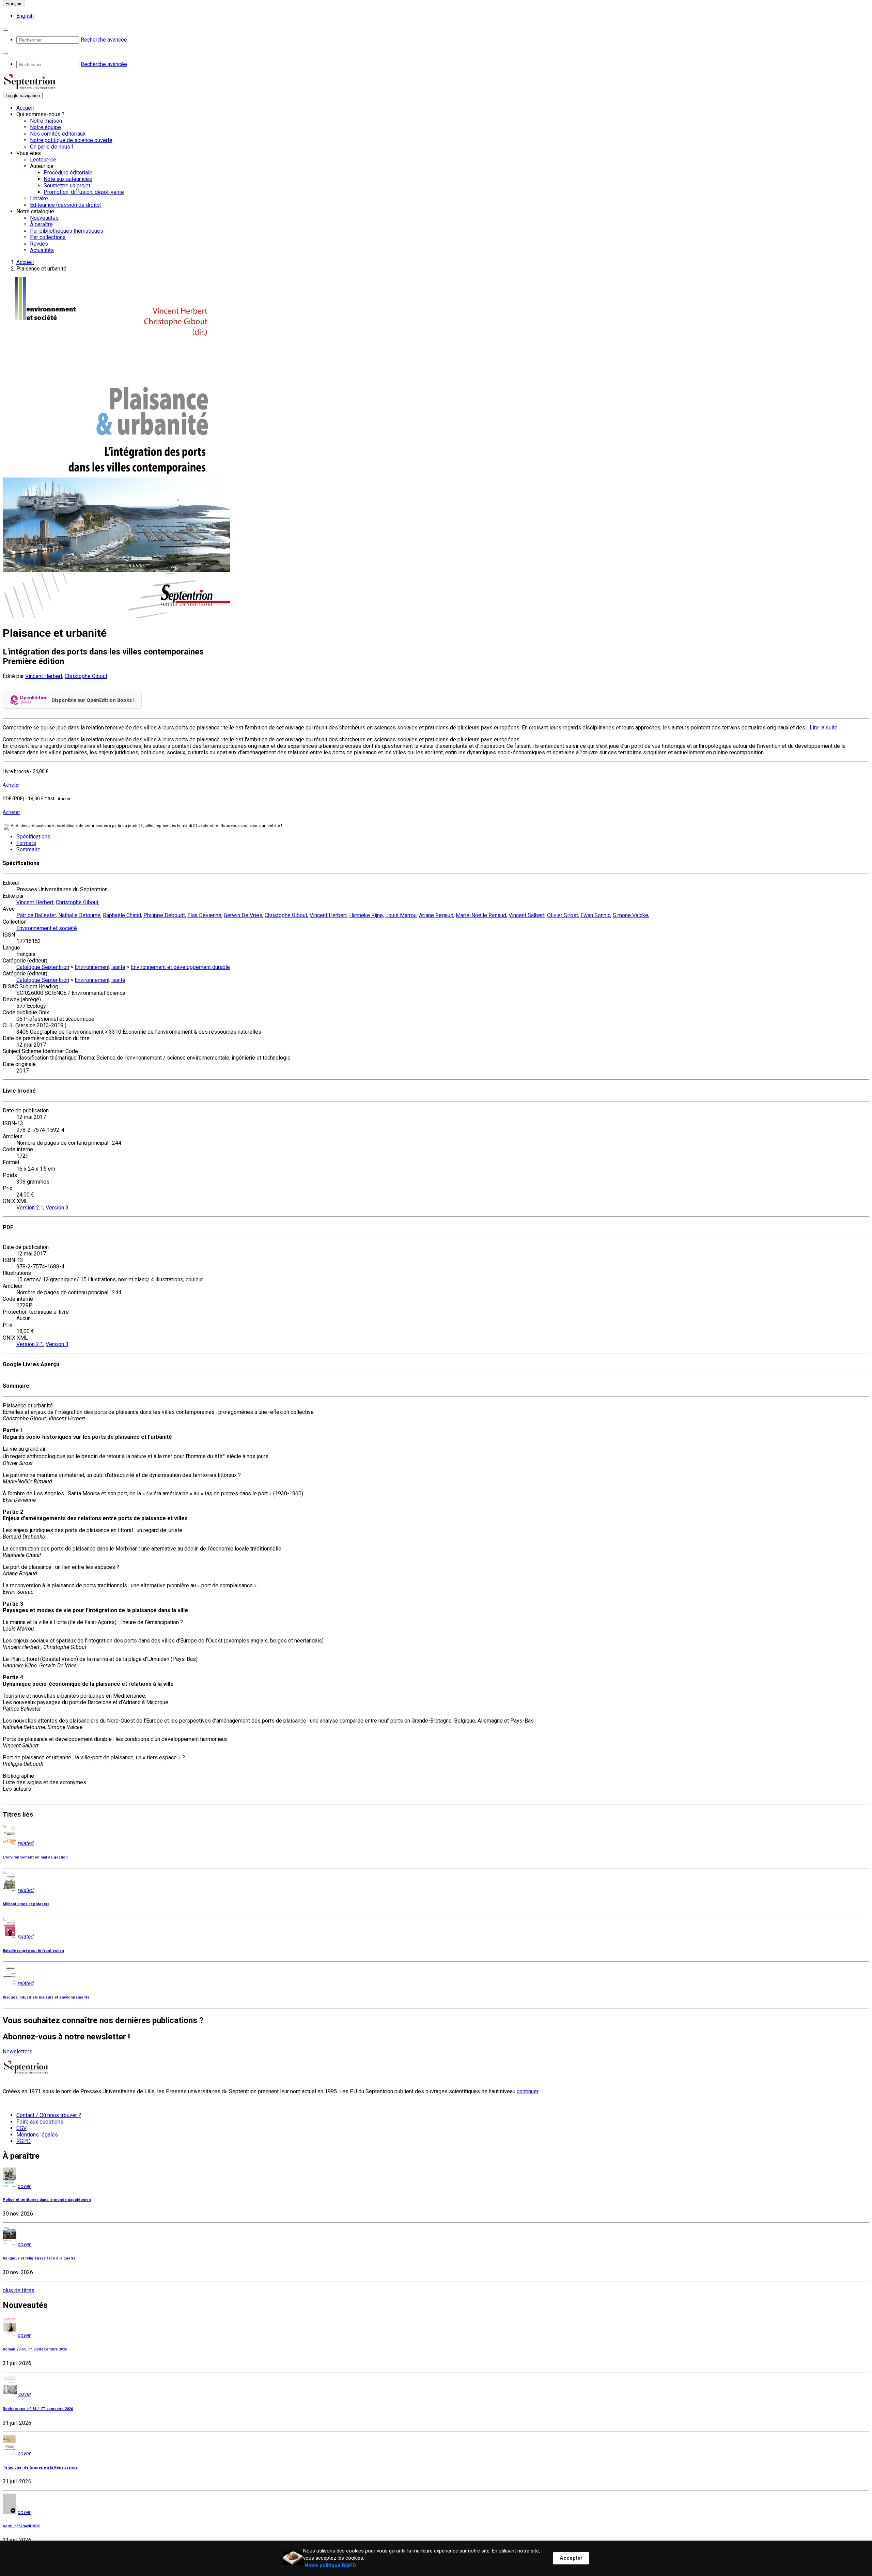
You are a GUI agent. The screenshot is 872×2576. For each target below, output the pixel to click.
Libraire (39, 198)
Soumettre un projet (67, 186)
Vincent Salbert (527, 915)
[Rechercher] (5, 30)
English (25, 16)
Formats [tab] (26, 843)
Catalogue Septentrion (43, 967)
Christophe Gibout (86, 676)
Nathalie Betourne (79, 915)
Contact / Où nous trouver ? (49, 2115)
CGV (21, 2128)
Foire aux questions (40, 2122)
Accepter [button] (571, 2558)
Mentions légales (37, 2135)
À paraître (41, 224)
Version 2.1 (30, 1208)
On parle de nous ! (52, 147)
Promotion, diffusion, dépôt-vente (84, 192)
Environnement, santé (100, 967)
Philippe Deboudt (164, 915)
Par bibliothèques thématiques (67, 231)
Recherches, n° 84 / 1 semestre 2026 (38, 2409)
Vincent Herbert (44, 676)
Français (14, 4)
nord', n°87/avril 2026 (21, 2526)
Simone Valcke (630, 915)
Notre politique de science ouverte (71, 140)
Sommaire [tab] (28, 850)
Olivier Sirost (563, 915)
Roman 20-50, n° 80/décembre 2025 (35, 2349)
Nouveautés (44, 218)
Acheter (11, 785)
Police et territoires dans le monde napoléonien (47, 2200)
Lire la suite (824, 728)
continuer (528, 2091)
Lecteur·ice (43, 160)
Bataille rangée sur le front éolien (33, 1951)
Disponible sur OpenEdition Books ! (93, 700)
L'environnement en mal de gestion (35, 1857)
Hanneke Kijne (366, 915)
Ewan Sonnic (595, 915)
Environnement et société (47, 928)
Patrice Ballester (36, 915)
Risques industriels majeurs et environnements (46, 1997)
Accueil (25, 108)
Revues (39, 244)
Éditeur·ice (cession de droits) (66, 205)
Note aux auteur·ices (68, 179)
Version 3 (57, 1208)
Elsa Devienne (204, 915)
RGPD (24, 2141)
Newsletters (18, 2051)
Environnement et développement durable (180, 967)
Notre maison (46, 121)
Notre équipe (45, 127)
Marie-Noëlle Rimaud (481, 915)
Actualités (42, 250)
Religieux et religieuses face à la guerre (39, 2258)
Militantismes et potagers (26, 1904)
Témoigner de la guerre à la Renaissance (40, 2467)
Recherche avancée (104, 40)
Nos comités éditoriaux (58, 134)
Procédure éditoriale (68, 173)
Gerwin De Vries (243, 915)
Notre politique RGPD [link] (330, 2565)
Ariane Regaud (436, 915)
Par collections (48, 237)
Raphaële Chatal (122, 915)
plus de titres (19, 2290)
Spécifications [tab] (33, 837)
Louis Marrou (401, 915)
